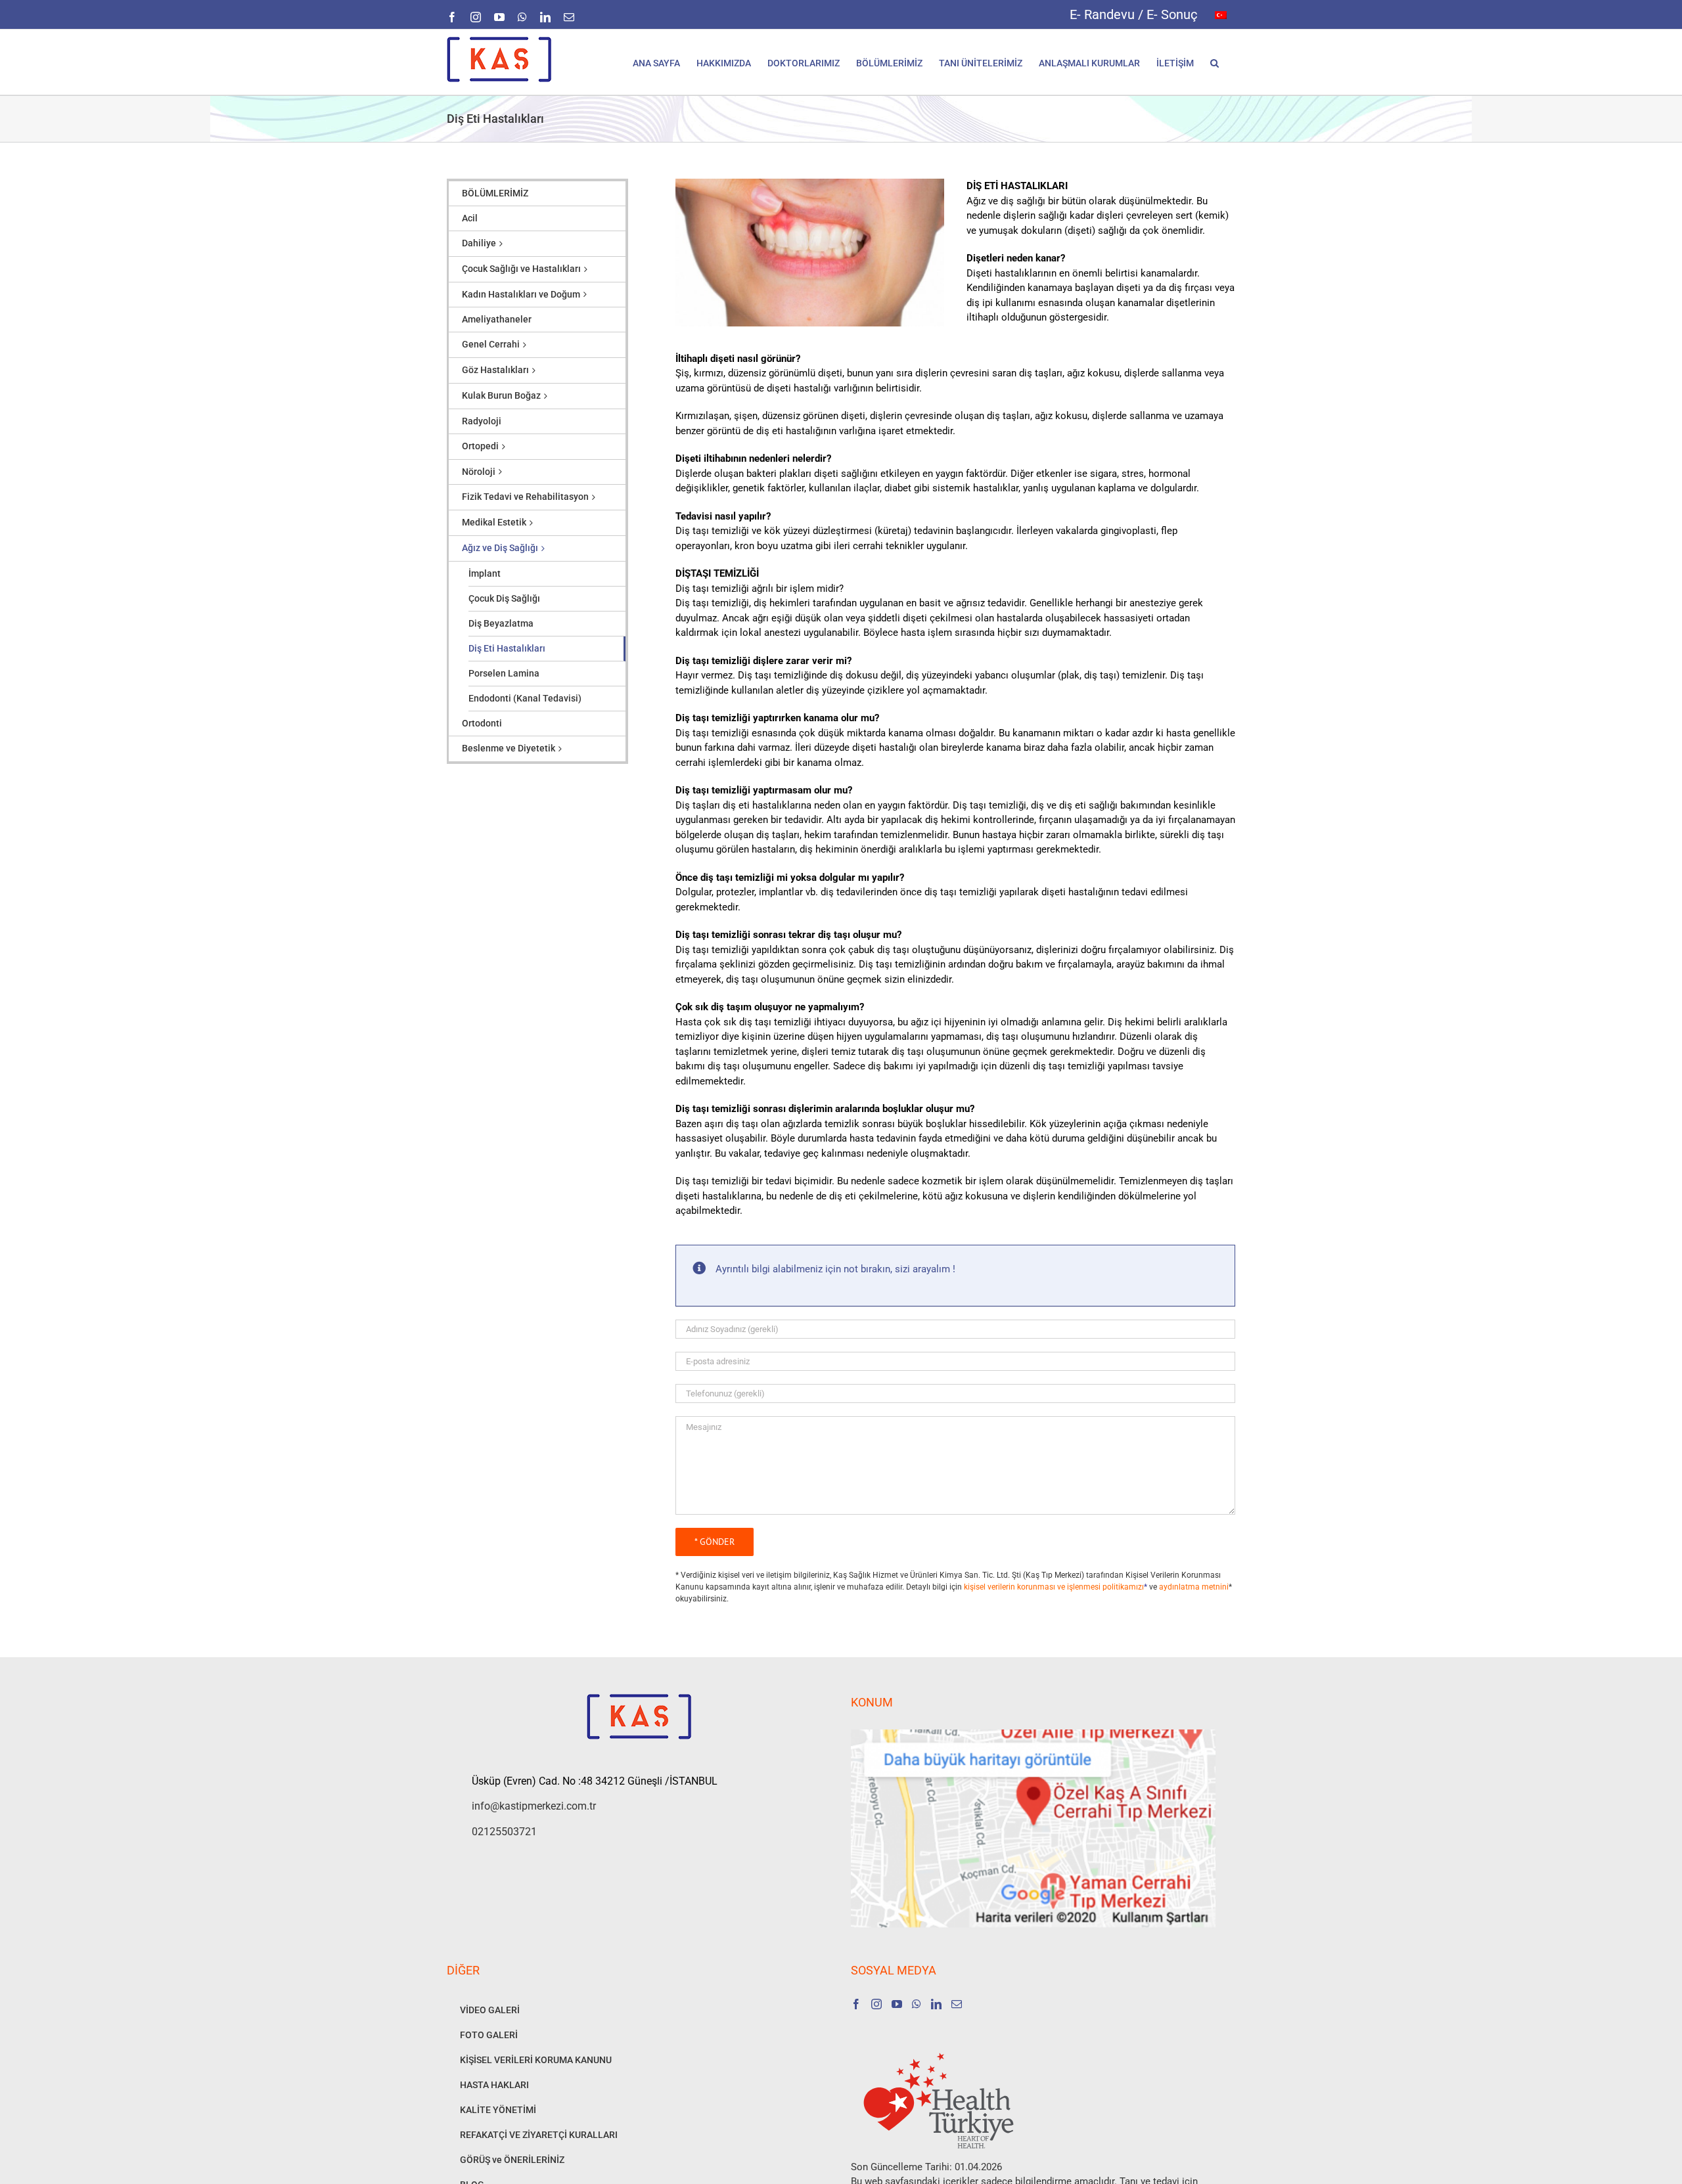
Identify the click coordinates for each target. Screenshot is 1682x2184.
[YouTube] (897, 2004)
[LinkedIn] (936, 2004)
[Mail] (957, 2004)
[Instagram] (876, 2004)
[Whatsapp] (917, 2004)
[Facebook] (856, 2004)
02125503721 (504, 1832)
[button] (1215, 62)
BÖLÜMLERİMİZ (495, 193)
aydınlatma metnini (1194, 1587)
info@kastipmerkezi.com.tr (534, 1806)
